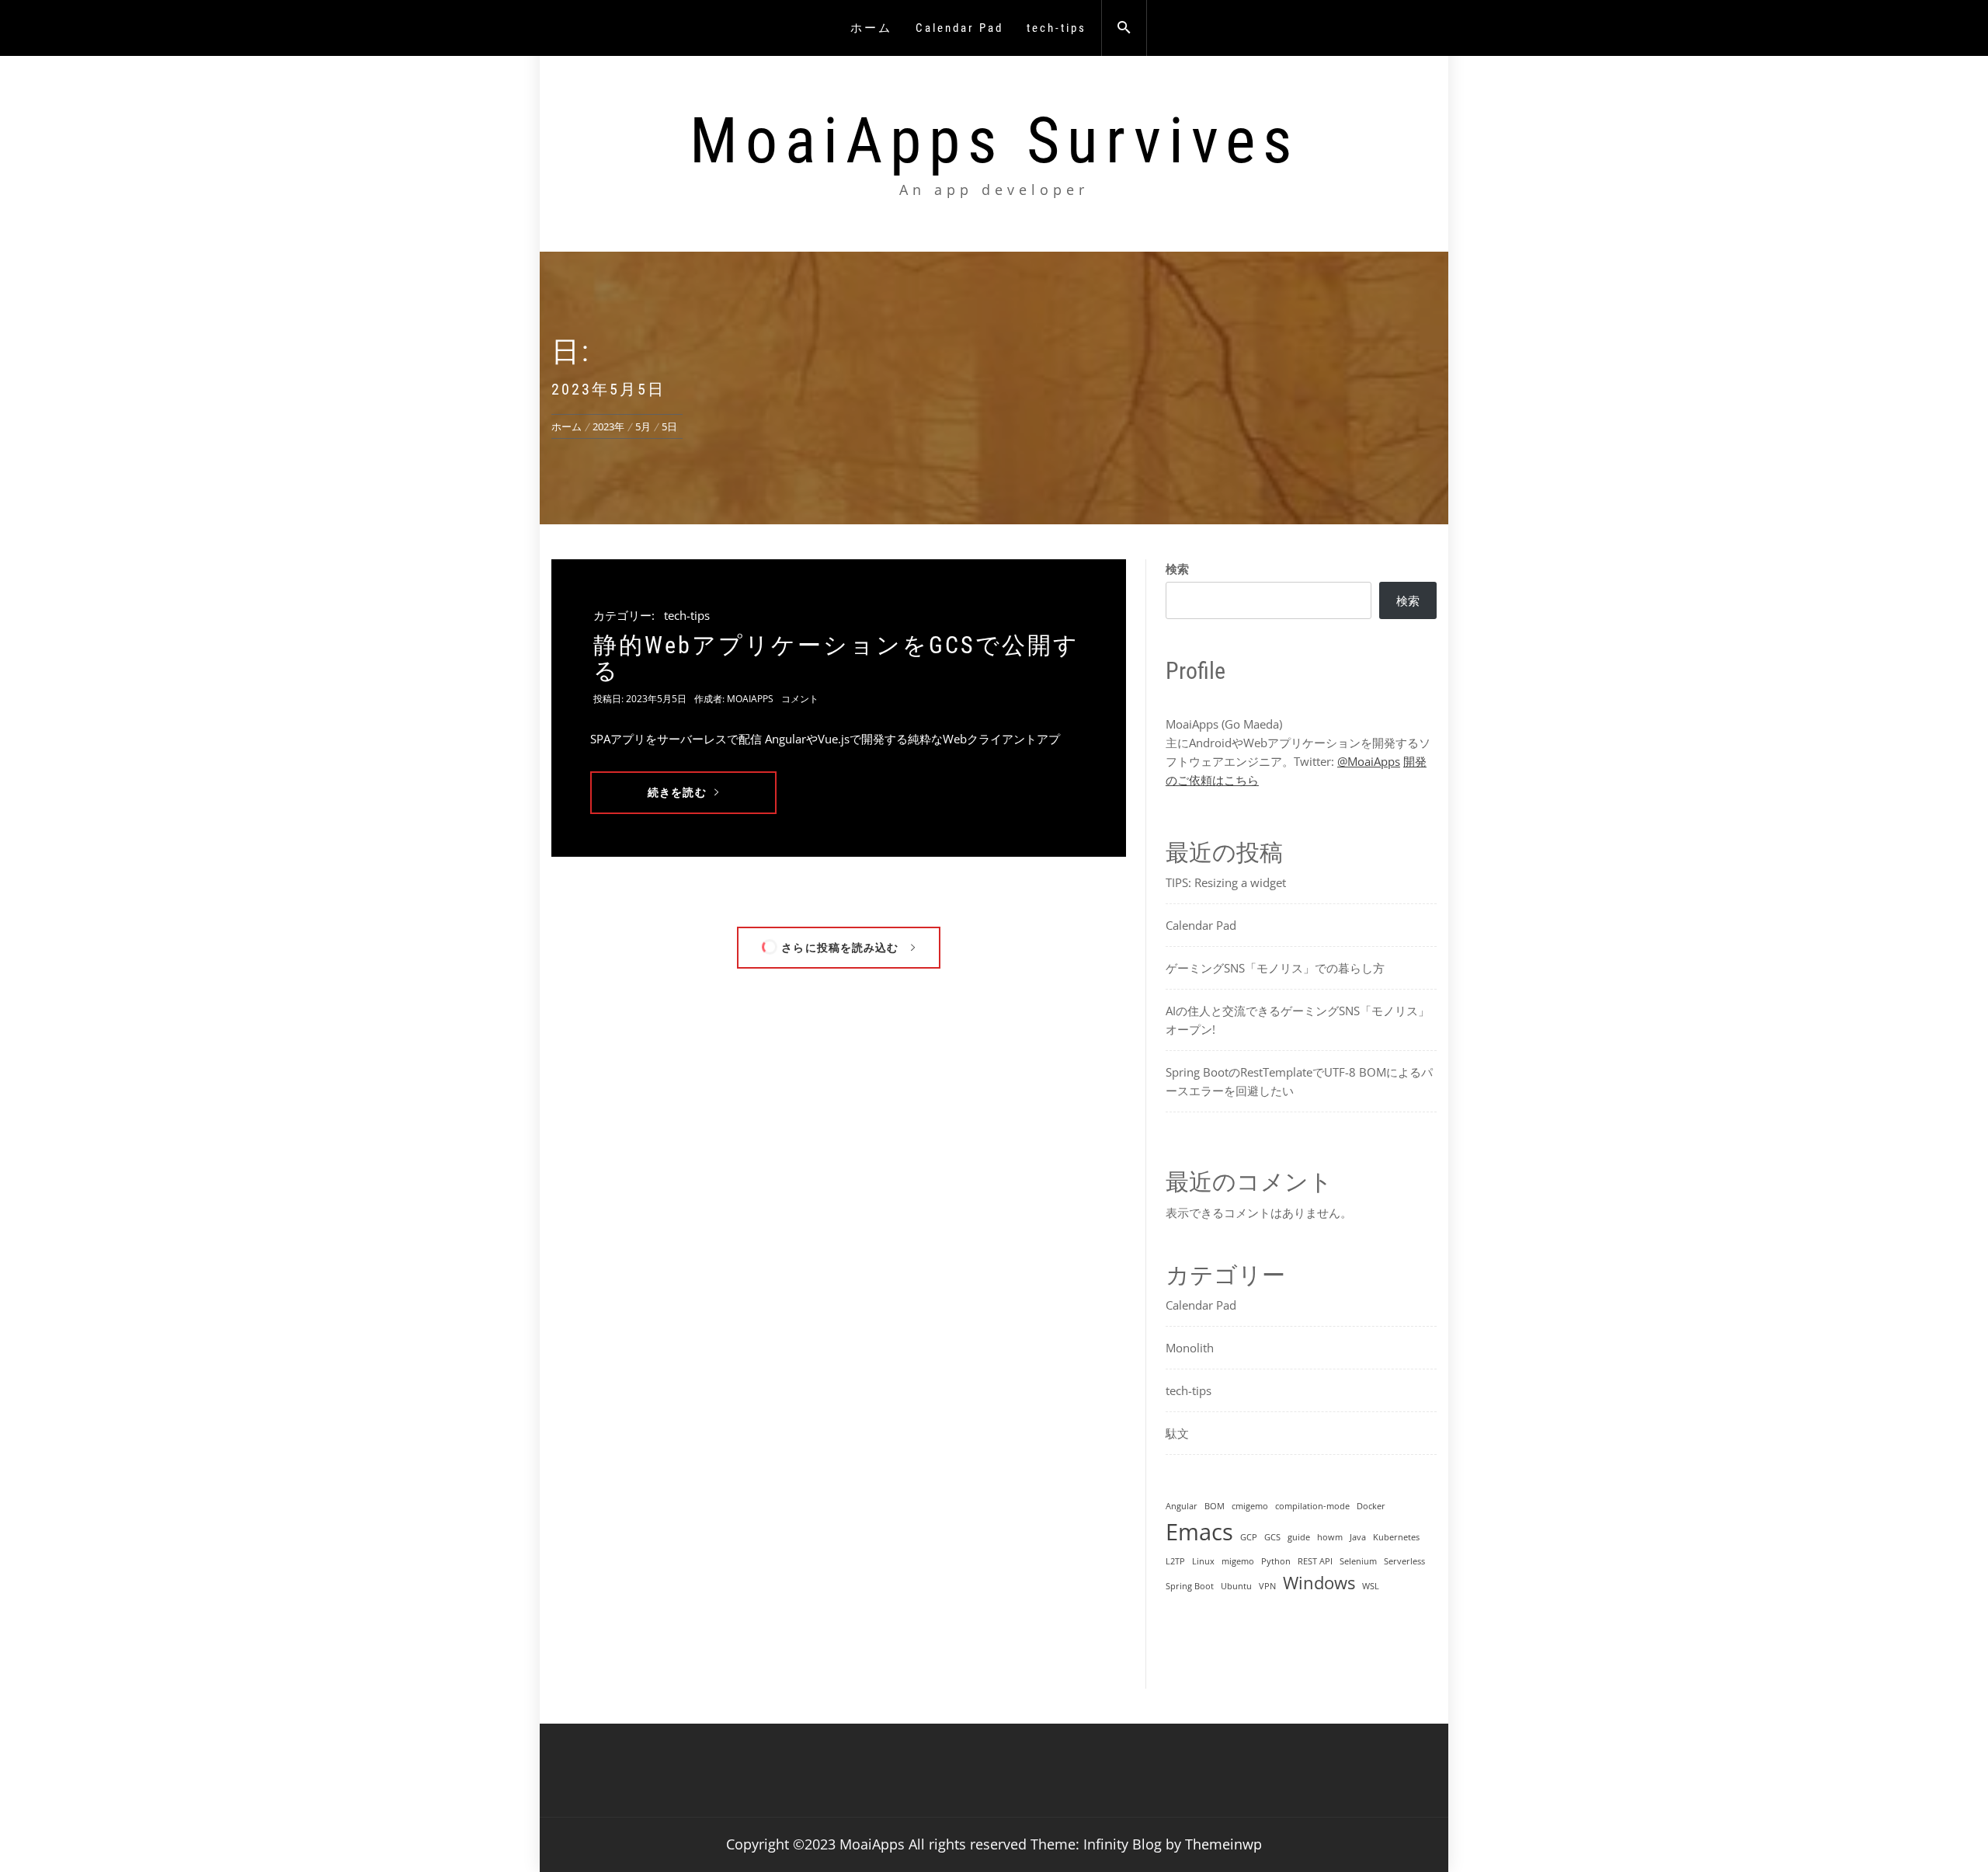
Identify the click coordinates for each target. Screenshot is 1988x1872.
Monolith (1190, 1348)
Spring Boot (1190, 1586)
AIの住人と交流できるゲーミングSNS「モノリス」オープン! (1298, 1020)
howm (1330, 1537)
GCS (1272, 1537)
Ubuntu (1236, 1586)
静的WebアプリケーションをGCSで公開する (836, 658)
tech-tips (1057, 28)
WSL (1371, 1586)
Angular (1182, 1506)
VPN (1267, 1586)
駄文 (1177, 1433)
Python (1276, 1561)
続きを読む (677, 792)
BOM (1215, 1506)
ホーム (871, 28)
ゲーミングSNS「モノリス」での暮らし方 (1275, 968)
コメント (800, 699)
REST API (1315, 1561)
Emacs (1199, 1532)
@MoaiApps (1369, 761)
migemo (1238, 1561)
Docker (1371, 1506)
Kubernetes (1396, 1537)
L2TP (1175, 1561)
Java (1358, 1537)
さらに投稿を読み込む (840, 947)
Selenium (1358, 1561)
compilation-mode (1312, 1506)
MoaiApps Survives (994, 141)
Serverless (1404, 1561)
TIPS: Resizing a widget (1226, 882)
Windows (1319, 1583)
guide (1299, 1537)
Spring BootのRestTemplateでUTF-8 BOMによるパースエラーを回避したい (1299, 1081)
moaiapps (750, 699)
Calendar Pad (959, 28)
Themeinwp (1223, 1844)
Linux (1203, 1561)
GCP (1249, 1537)
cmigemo (1250, 1506)
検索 (1177, 569)
